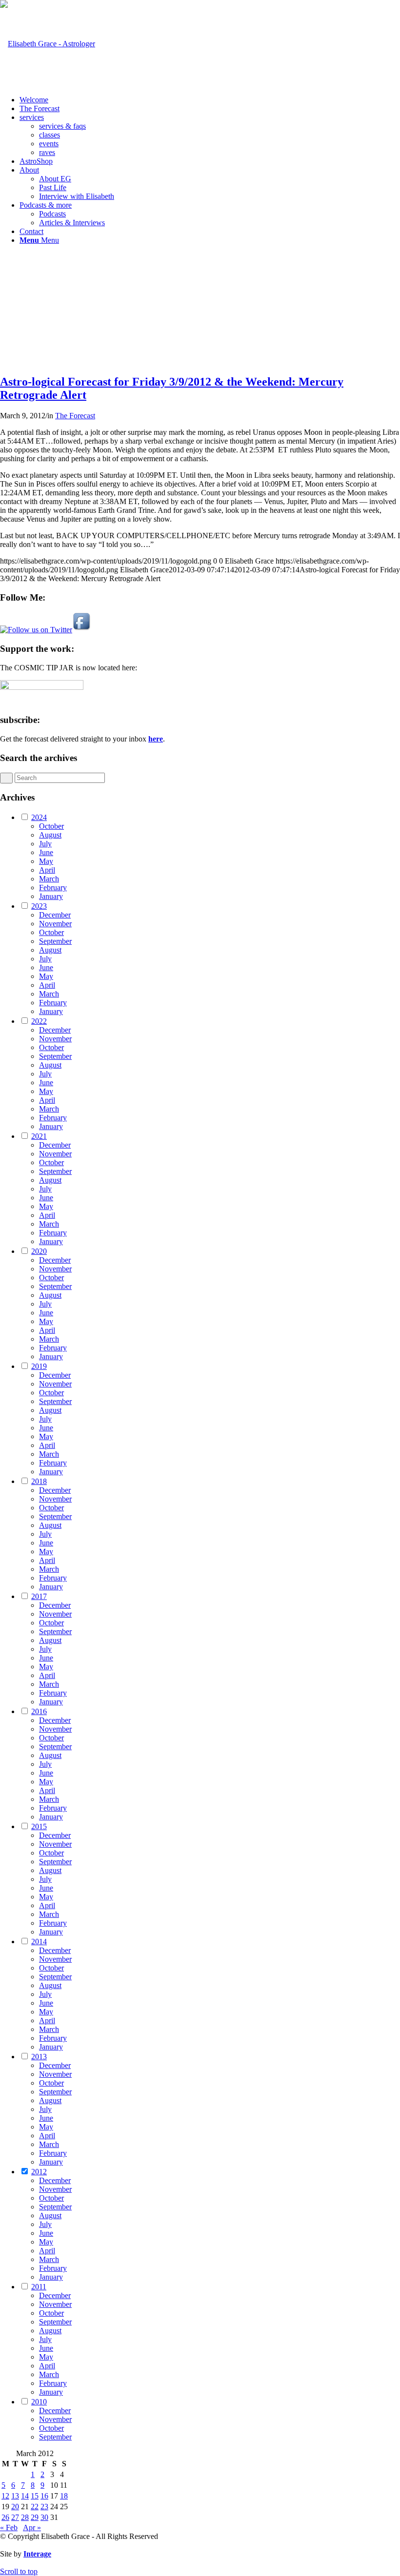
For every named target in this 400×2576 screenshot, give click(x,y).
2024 (39, 817)
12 (5, 2496)
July (45, 844)
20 (15, 2507)
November (55, 924)
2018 (39, 1481)
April (47, 870)
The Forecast (75, 416)
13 (15, 2496)
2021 (39, 1136)
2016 (39, 1711)
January (51, 896)
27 (15, 2517)
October (51, 826)
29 (35, 2517)
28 (25, 2517)
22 (35, 2507)
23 (44, 2507)
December (55, 915)
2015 (39, 1826)
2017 (39, 1596)
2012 (39, 2172)
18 (64, 2496)
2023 (39, 906)
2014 (39, 1942)
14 (25, 2496)
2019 (39, 1366)
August (50, 835)
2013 (39, 2057)
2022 (39, 1021)
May (46, 861)
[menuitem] (210, 100)
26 (5, 2517)
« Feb (9, 2527)
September (55, 941)
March (49, 879)
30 (44, 2517)
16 (44, 2496)
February (53, 888)
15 (35, 2496)
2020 (39, 1251)
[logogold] (48, 44)
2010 (39, 2402)
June (46, 852)
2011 (39, 2287)
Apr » (32, 2527)
